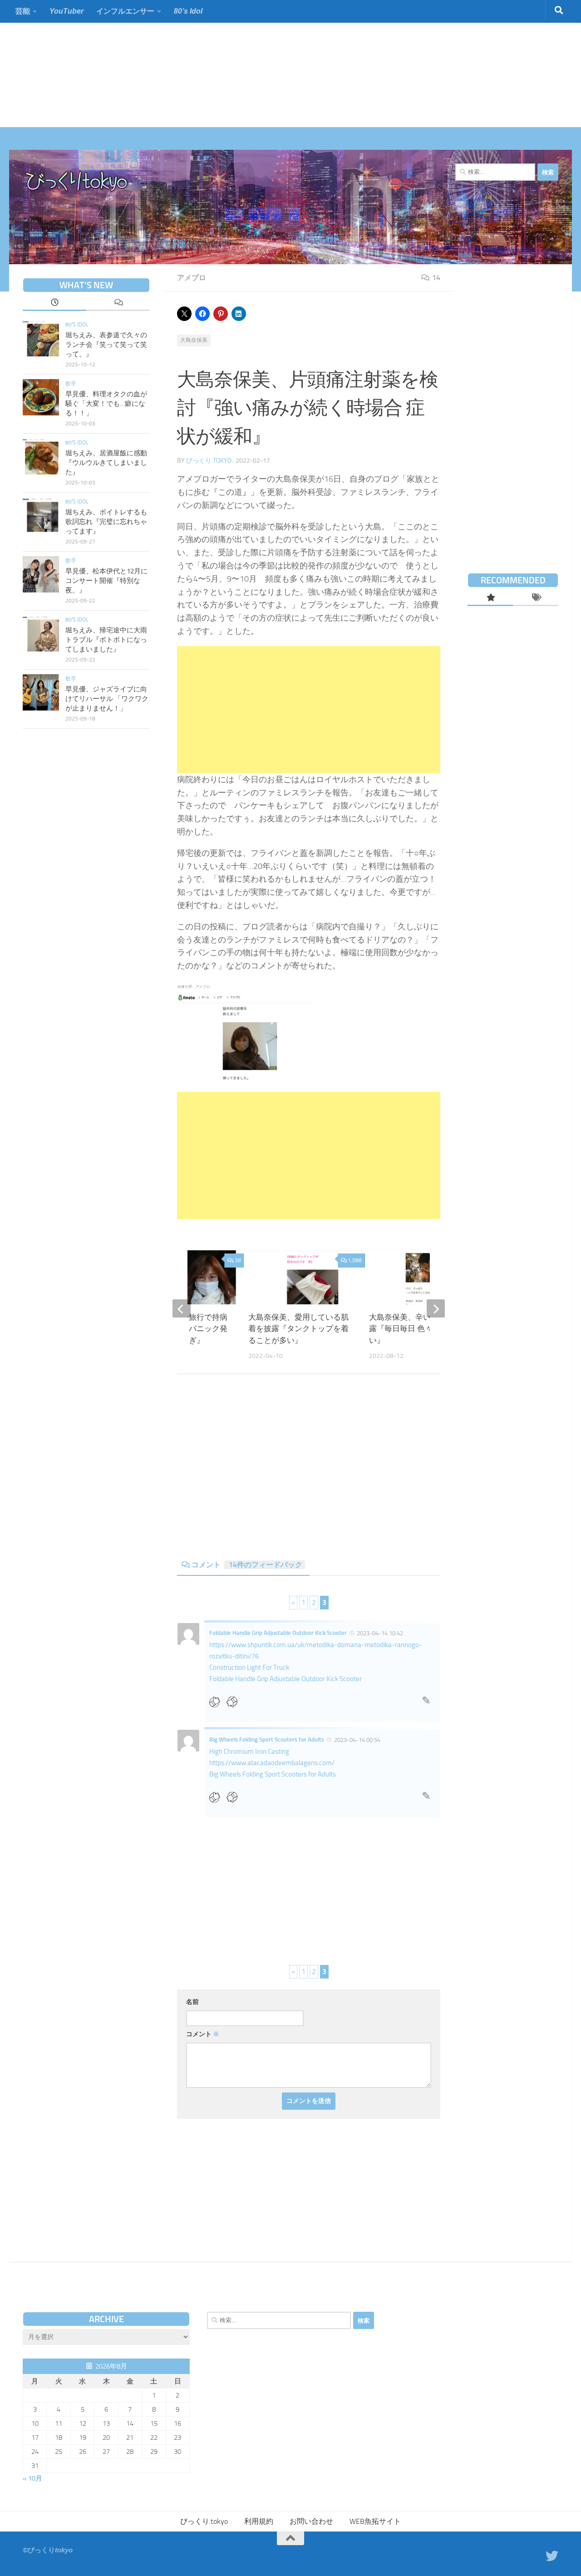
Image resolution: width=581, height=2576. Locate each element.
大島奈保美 (194, 340)
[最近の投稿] (54, 303)
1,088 (355, 1260)
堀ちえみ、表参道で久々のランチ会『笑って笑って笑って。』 (106, 345)
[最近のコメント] (118, 303)
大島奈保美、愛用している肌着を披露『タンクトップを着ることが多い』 (298, 1329)
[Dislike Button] (235, 1702)
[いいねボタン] (218, 1702)
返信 (426, 1703)
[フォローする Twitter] (552, 2556)
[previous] (182, 1308)
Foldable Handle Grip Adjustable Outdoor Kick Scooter (278, 1633)
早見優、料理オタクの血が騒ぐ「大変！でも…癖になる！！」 (106, 404)
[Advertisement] (272, 64)
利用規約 (259, 2521)
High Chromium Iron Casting (249, 1752)
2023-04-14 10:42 (380, 1633)
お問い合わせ (311, 2521)
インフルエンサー (125, 11)
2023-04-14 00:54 (357, 1740)
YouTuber (66, 11)
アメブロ (192, 278)
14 (436, 278)
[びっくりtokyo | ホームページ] (77, 182)
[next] (436, 1308)
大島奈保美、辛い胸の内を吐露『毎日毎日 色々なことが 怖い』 (421, 1329)
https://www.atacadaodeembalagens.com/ (272, 1763)
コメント (247, 1565)
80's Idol (77, 325)
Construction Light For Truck (249, 1668)
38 (238, 1260)
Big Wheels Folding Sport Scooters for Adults (267, 1740)
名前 (192, 2002)
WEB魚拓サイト (375, 2521)
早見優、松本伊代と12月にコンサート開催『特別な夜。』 (106, 581)
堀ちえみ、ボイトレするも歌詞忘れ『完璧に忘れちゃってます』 (106, 522)
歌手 (71, 384)
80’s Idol (188, 11)
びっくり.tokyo (209, 461)
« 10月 (32, 2478)
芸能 (23, 11)
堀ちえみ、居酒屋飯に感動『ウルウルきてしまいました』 (106, 463)
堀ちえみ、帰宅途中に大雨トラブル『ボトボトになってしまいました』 (106, 640)
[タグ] (536, 598)
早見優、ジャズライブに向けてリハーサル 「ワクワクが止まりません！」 (107, 699)
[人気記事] (490, 598)
